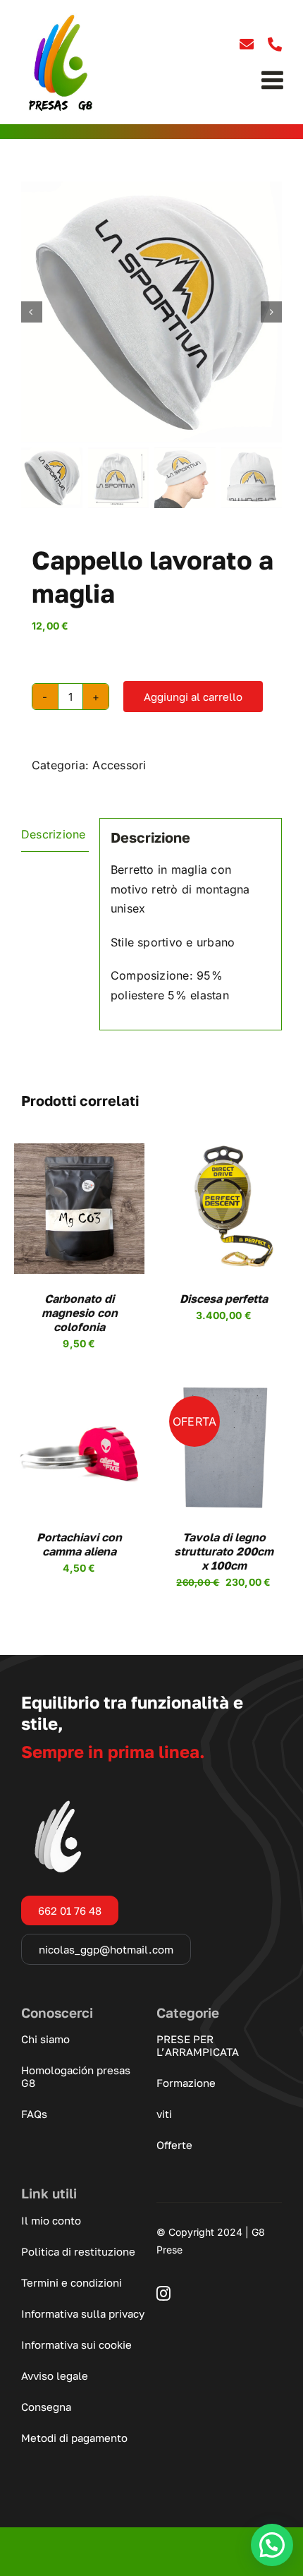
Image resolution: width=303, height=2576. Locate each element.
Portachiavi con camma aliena (79, 1544)
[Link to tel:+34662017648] (275, 44)
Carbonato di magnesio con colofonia (80, 1313)
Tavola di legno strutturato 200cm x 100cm (224, 1551)
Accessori (119, 765)
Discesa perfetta (224, 1299)
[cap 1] (151, 312)
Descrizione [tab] (54, 834)
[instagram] (163, 2294)
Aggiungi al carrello (193, 697)
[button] (272, 2545)
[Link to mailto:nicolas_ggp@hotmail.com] (247, 44)
